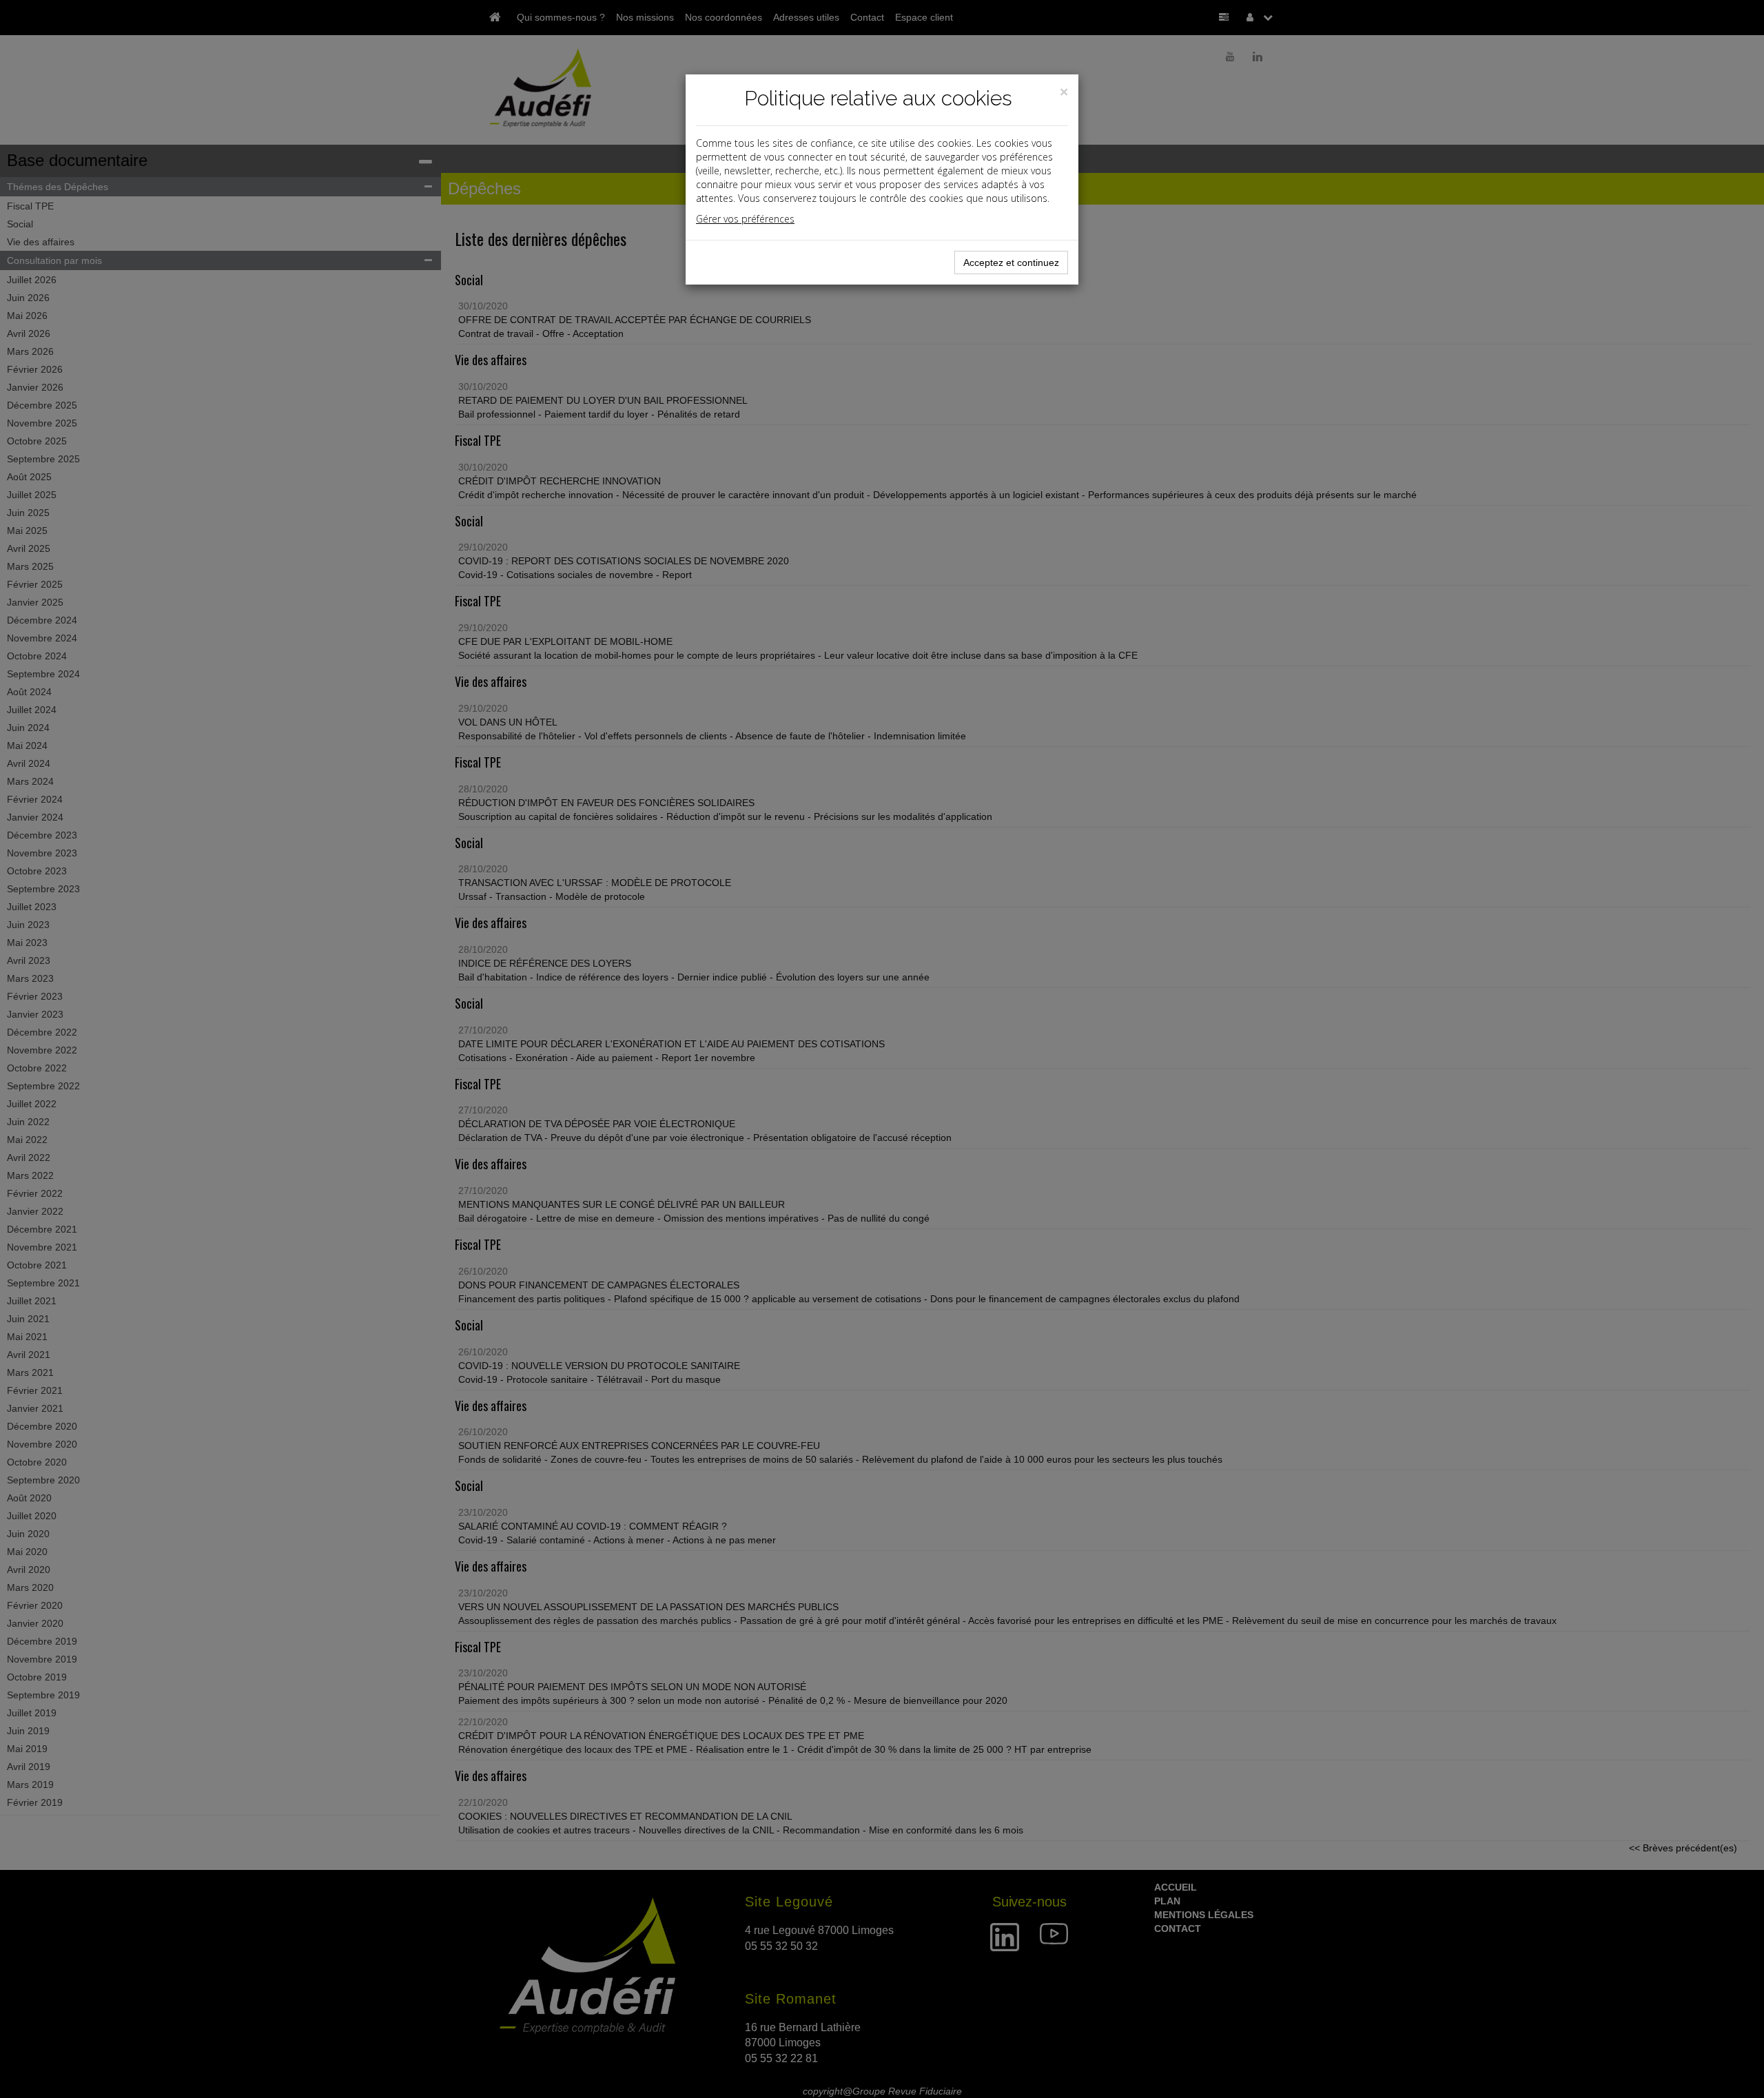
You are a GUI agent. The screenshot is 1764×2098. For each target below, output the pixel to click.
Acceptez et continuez (1011, 263)
